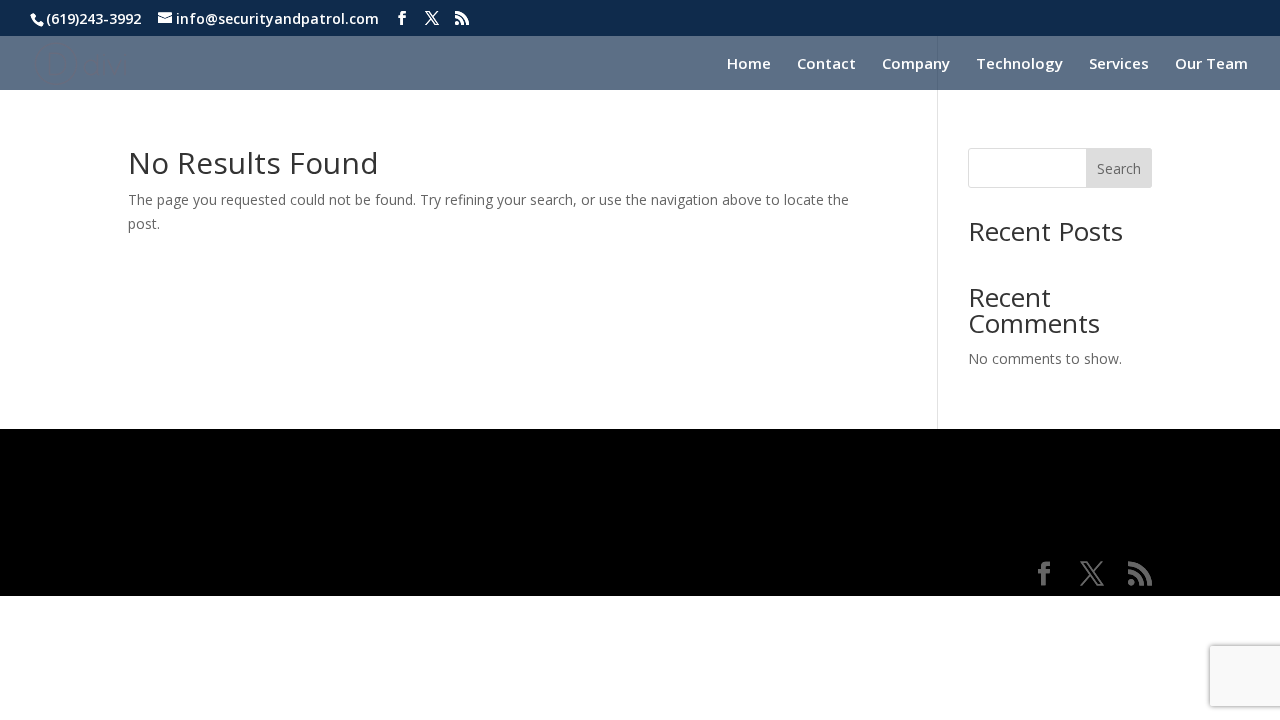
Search (1119, 168)
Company (916, 64)
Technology (1019, 64)
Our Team (1211, 64)
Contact (826, 64)
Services (1119, 64)
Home (749, 64)
